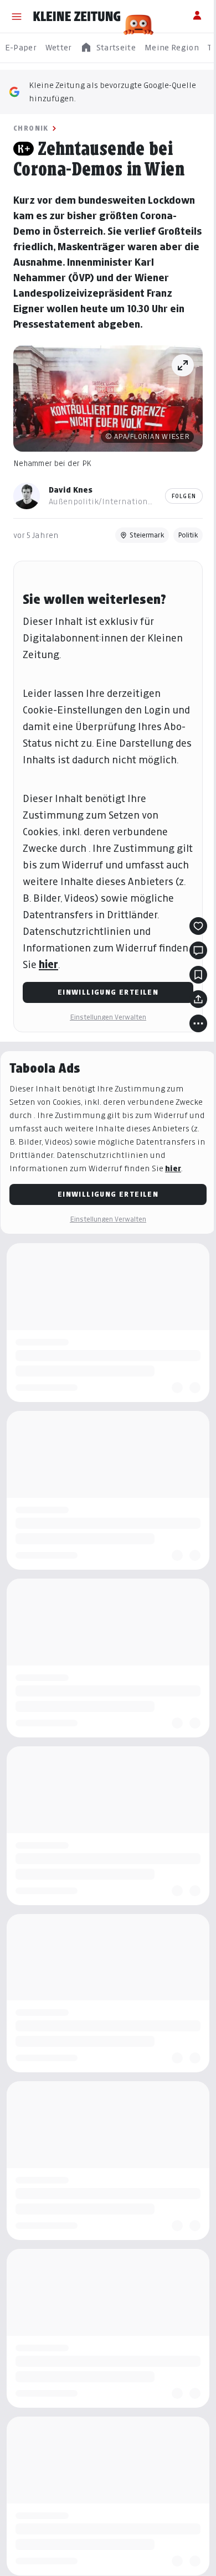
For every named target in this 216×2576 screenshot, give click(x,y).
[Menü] (17, 17)
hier (48, 964)
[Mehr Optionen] (198, 1023)
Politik (188, 535)
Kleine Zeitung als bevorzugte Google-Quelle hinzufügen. (112, 92)
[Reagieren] (198, 926)
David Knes (71, 490)
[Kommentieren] (198, 950)
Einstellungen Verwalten (108, 1017)
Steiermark (147, 535)
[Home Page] (77, 17)
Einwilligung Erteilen (108, 992)
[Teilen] (198, 999)
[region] (108, 48)
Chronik (31, 128)
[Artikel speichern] (198, 975)
